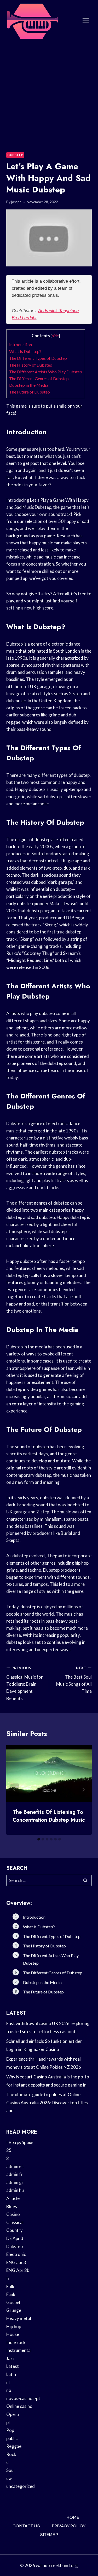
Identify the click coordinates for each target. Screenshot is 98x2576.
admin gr (15, 2182)
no (9, 2390)
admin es (15, 2166)
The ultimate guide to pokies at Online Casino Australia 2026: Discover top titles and (47, 2102)
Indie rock (16, 2342)
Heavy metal (19, 2318)
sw (9, 2478)
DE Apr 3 (15, 2238)
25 (9, 2150)
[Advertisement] (49, 92)
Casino (13, 2214)
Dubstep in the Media (29, 385)
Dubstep (15, 155)
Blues (12, 2206)
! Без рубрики (20, 2142)
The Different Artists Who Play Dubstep (46, 372)
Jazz (10, 2358)
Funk (11, 2294)
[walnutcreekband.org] (32, 20)
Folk (10, 2286)
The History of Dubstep (31, 365)
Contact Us (26, 2526)
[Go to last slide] (15, 1790)
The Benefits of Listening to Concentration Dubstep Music (49, 1816)
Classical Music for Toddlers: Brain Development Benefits (25, 1683)
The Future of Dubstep (30, 392)
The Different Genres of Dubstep (39, 378)
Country (15, 2230)
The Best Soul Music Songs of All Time (74, 1680)
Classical (15, 2222)
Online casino (19, 2406)
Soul (10, 2470)
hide (55, 336)
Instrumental (19, 2350)
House (13, 2334)
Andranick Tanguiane (58, 311)
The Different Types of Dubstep (38, 358)
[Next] (83, 1790)
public (12, 2438)
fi (8, 2278)
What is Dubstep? (25, 351)
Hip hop (14, 2326)
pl (8, 2422)
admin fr (15, 2174)
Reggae (14, 2446)
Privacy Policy (69, 2526)
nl (8, 2382)
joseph (16, 202)
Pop (10, 2430)
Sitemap (49, 2535)
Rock (11, 2454)
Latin (11, 2374)
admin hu (15, 2190)
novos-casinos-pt (23, 2398)
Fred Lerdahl (24, 318)
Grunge (14, 2310)
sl (8, 2462)
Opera (13, 2414)
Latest (13, 2366)
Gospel (13, 2302)
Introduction (21, 344)
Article (13, 2198)
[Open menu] (86, 20)
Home (73, 2517)
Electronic (16, 2254)
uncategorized (21, 2486)
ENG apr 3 (16, 2262)
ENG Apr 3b (18, 2270)
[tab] (39, 1839)
